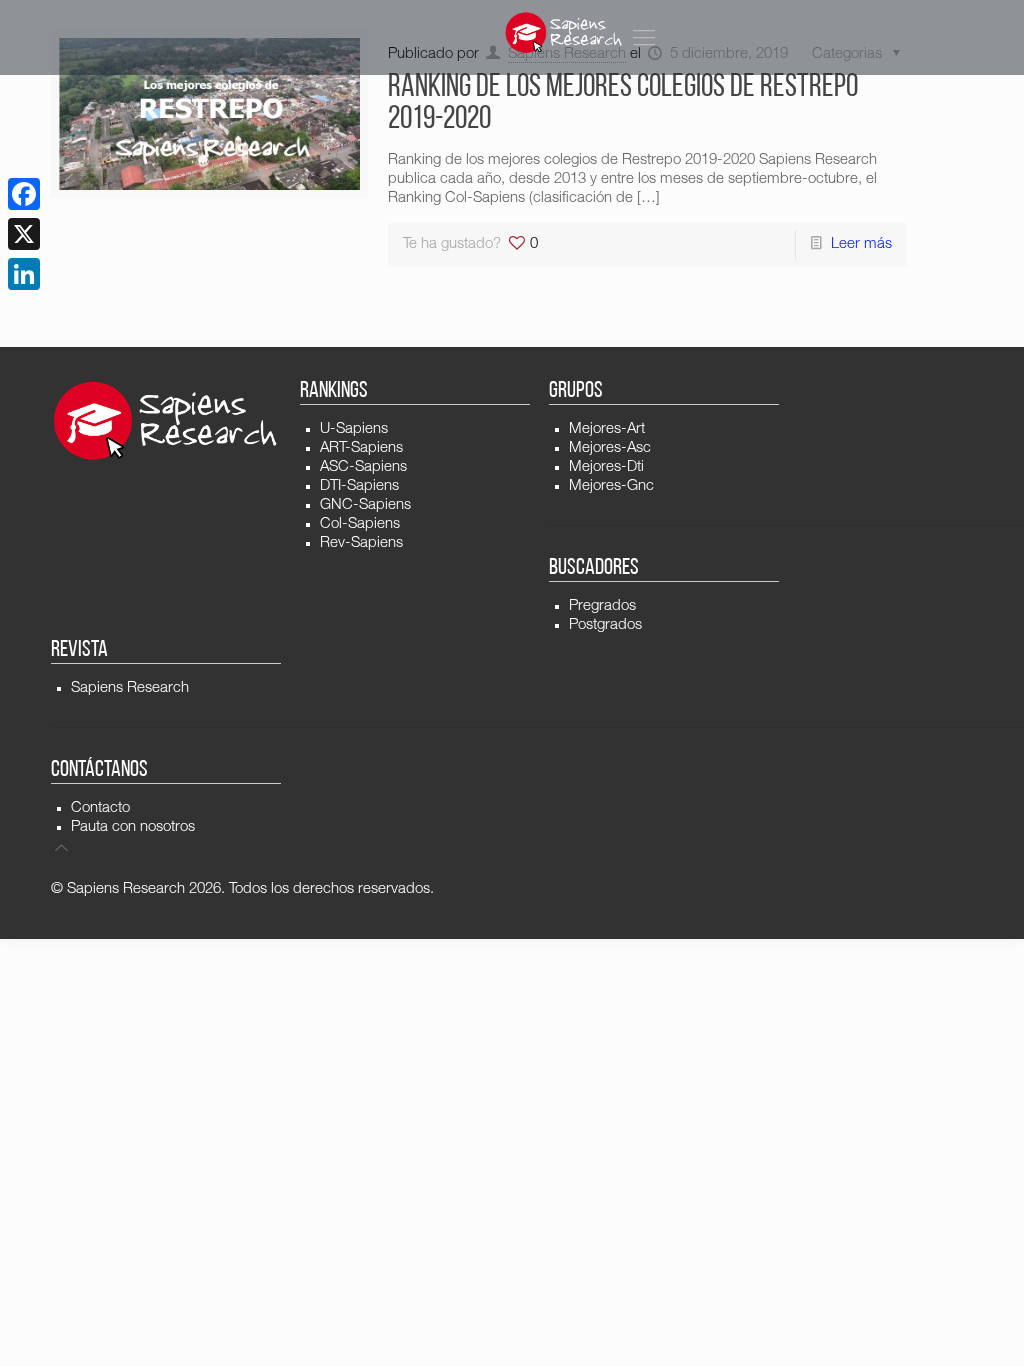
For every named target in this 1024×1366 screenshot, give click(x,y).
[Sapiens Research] (564, 32)
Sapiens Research (130, 688)
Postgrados (605, 625)
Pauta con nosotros (133, 827)
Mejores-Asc (610, 448)
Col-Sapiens (360, 524)
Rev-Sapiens (361, 543)
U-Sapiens (354, 429)
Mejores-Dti (606, 467)
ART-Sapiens (361, 448)
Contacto (100, 808)
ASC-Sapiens (363, 467)
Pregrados (602, 606)
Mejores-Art (607, 429)
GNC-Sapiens (365, 505)
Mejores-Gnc (611, 486)
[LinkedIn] (24, 274)
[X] (24, 234)
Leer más (861, 244)
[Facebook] (24, 194)
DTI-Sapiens (359, 486)
